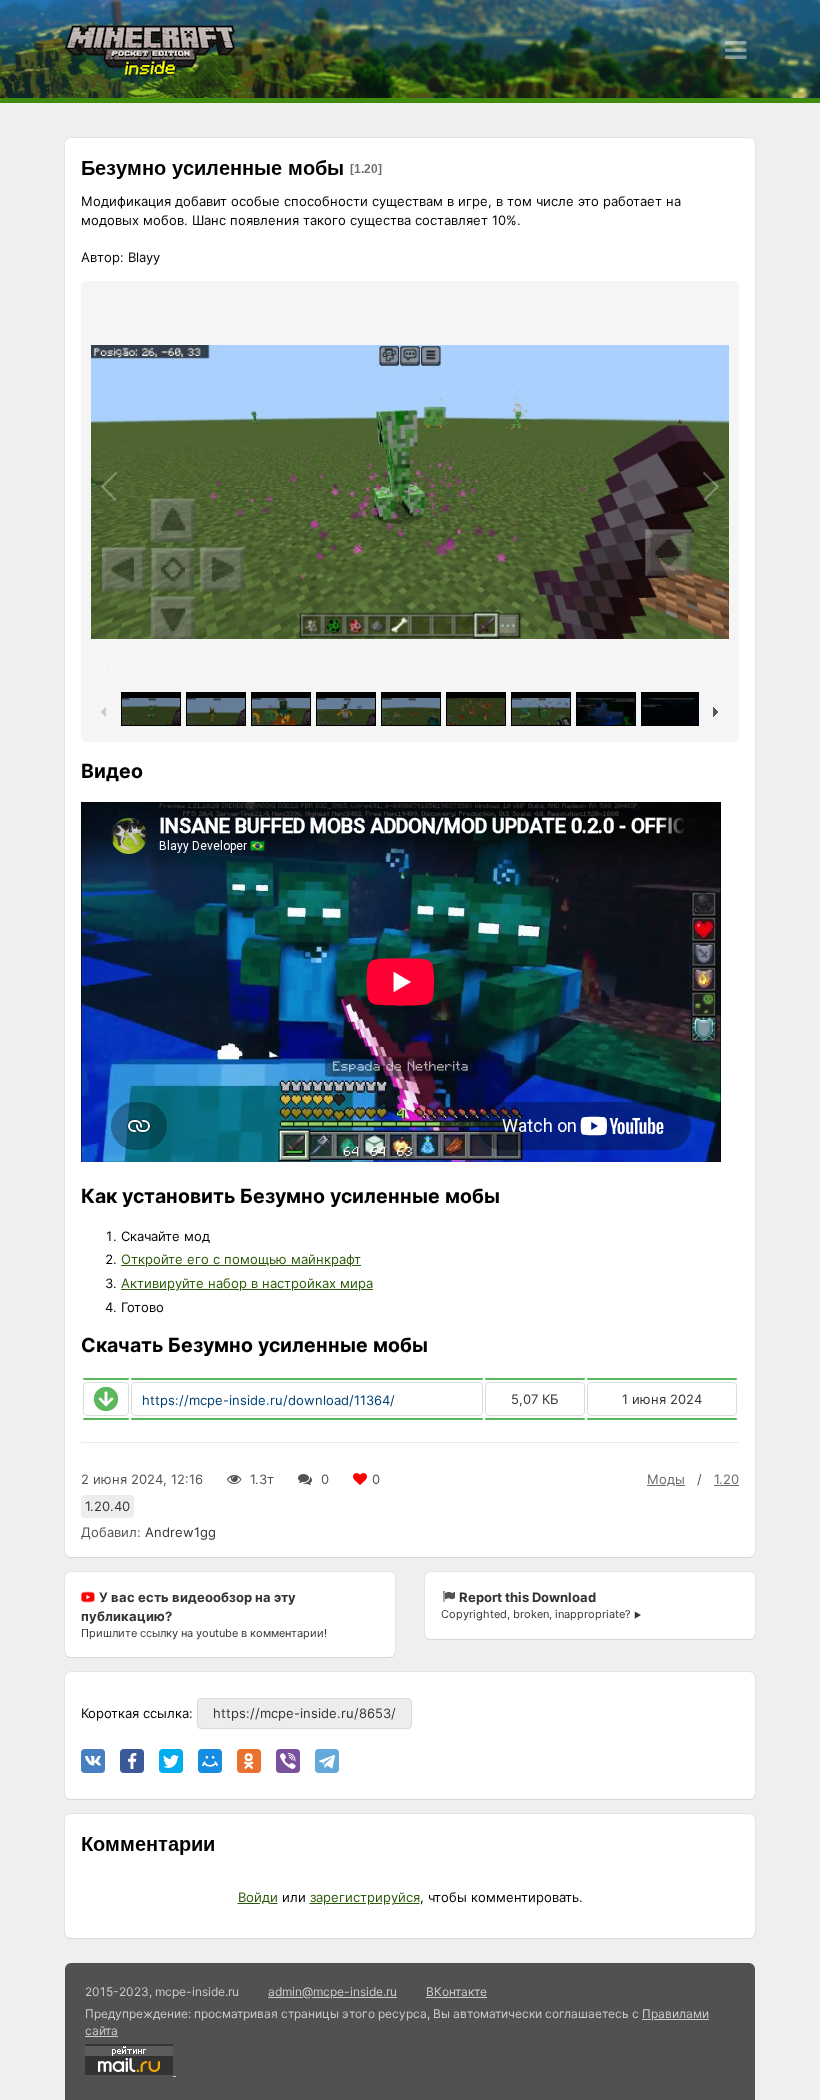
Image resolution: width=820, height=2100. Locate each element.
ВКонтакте (456, 1991)
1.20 (726, 1479)
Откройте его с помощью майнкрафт (241, 1259)
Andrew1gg (180, 1532)
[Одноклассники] (249, 1761)
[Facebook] (132, 1761)
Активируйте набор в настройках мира (247, 1283)
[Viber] (288, 1761)
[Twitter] (171, 1761)
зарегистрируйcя (365, 1897)
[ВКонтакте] (93, 1761)
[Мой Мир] (210, 1761)
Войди (258, 1897)
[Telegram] (327, 1761)
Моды (666, 1479)
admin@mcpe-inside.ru (332, 1991)
